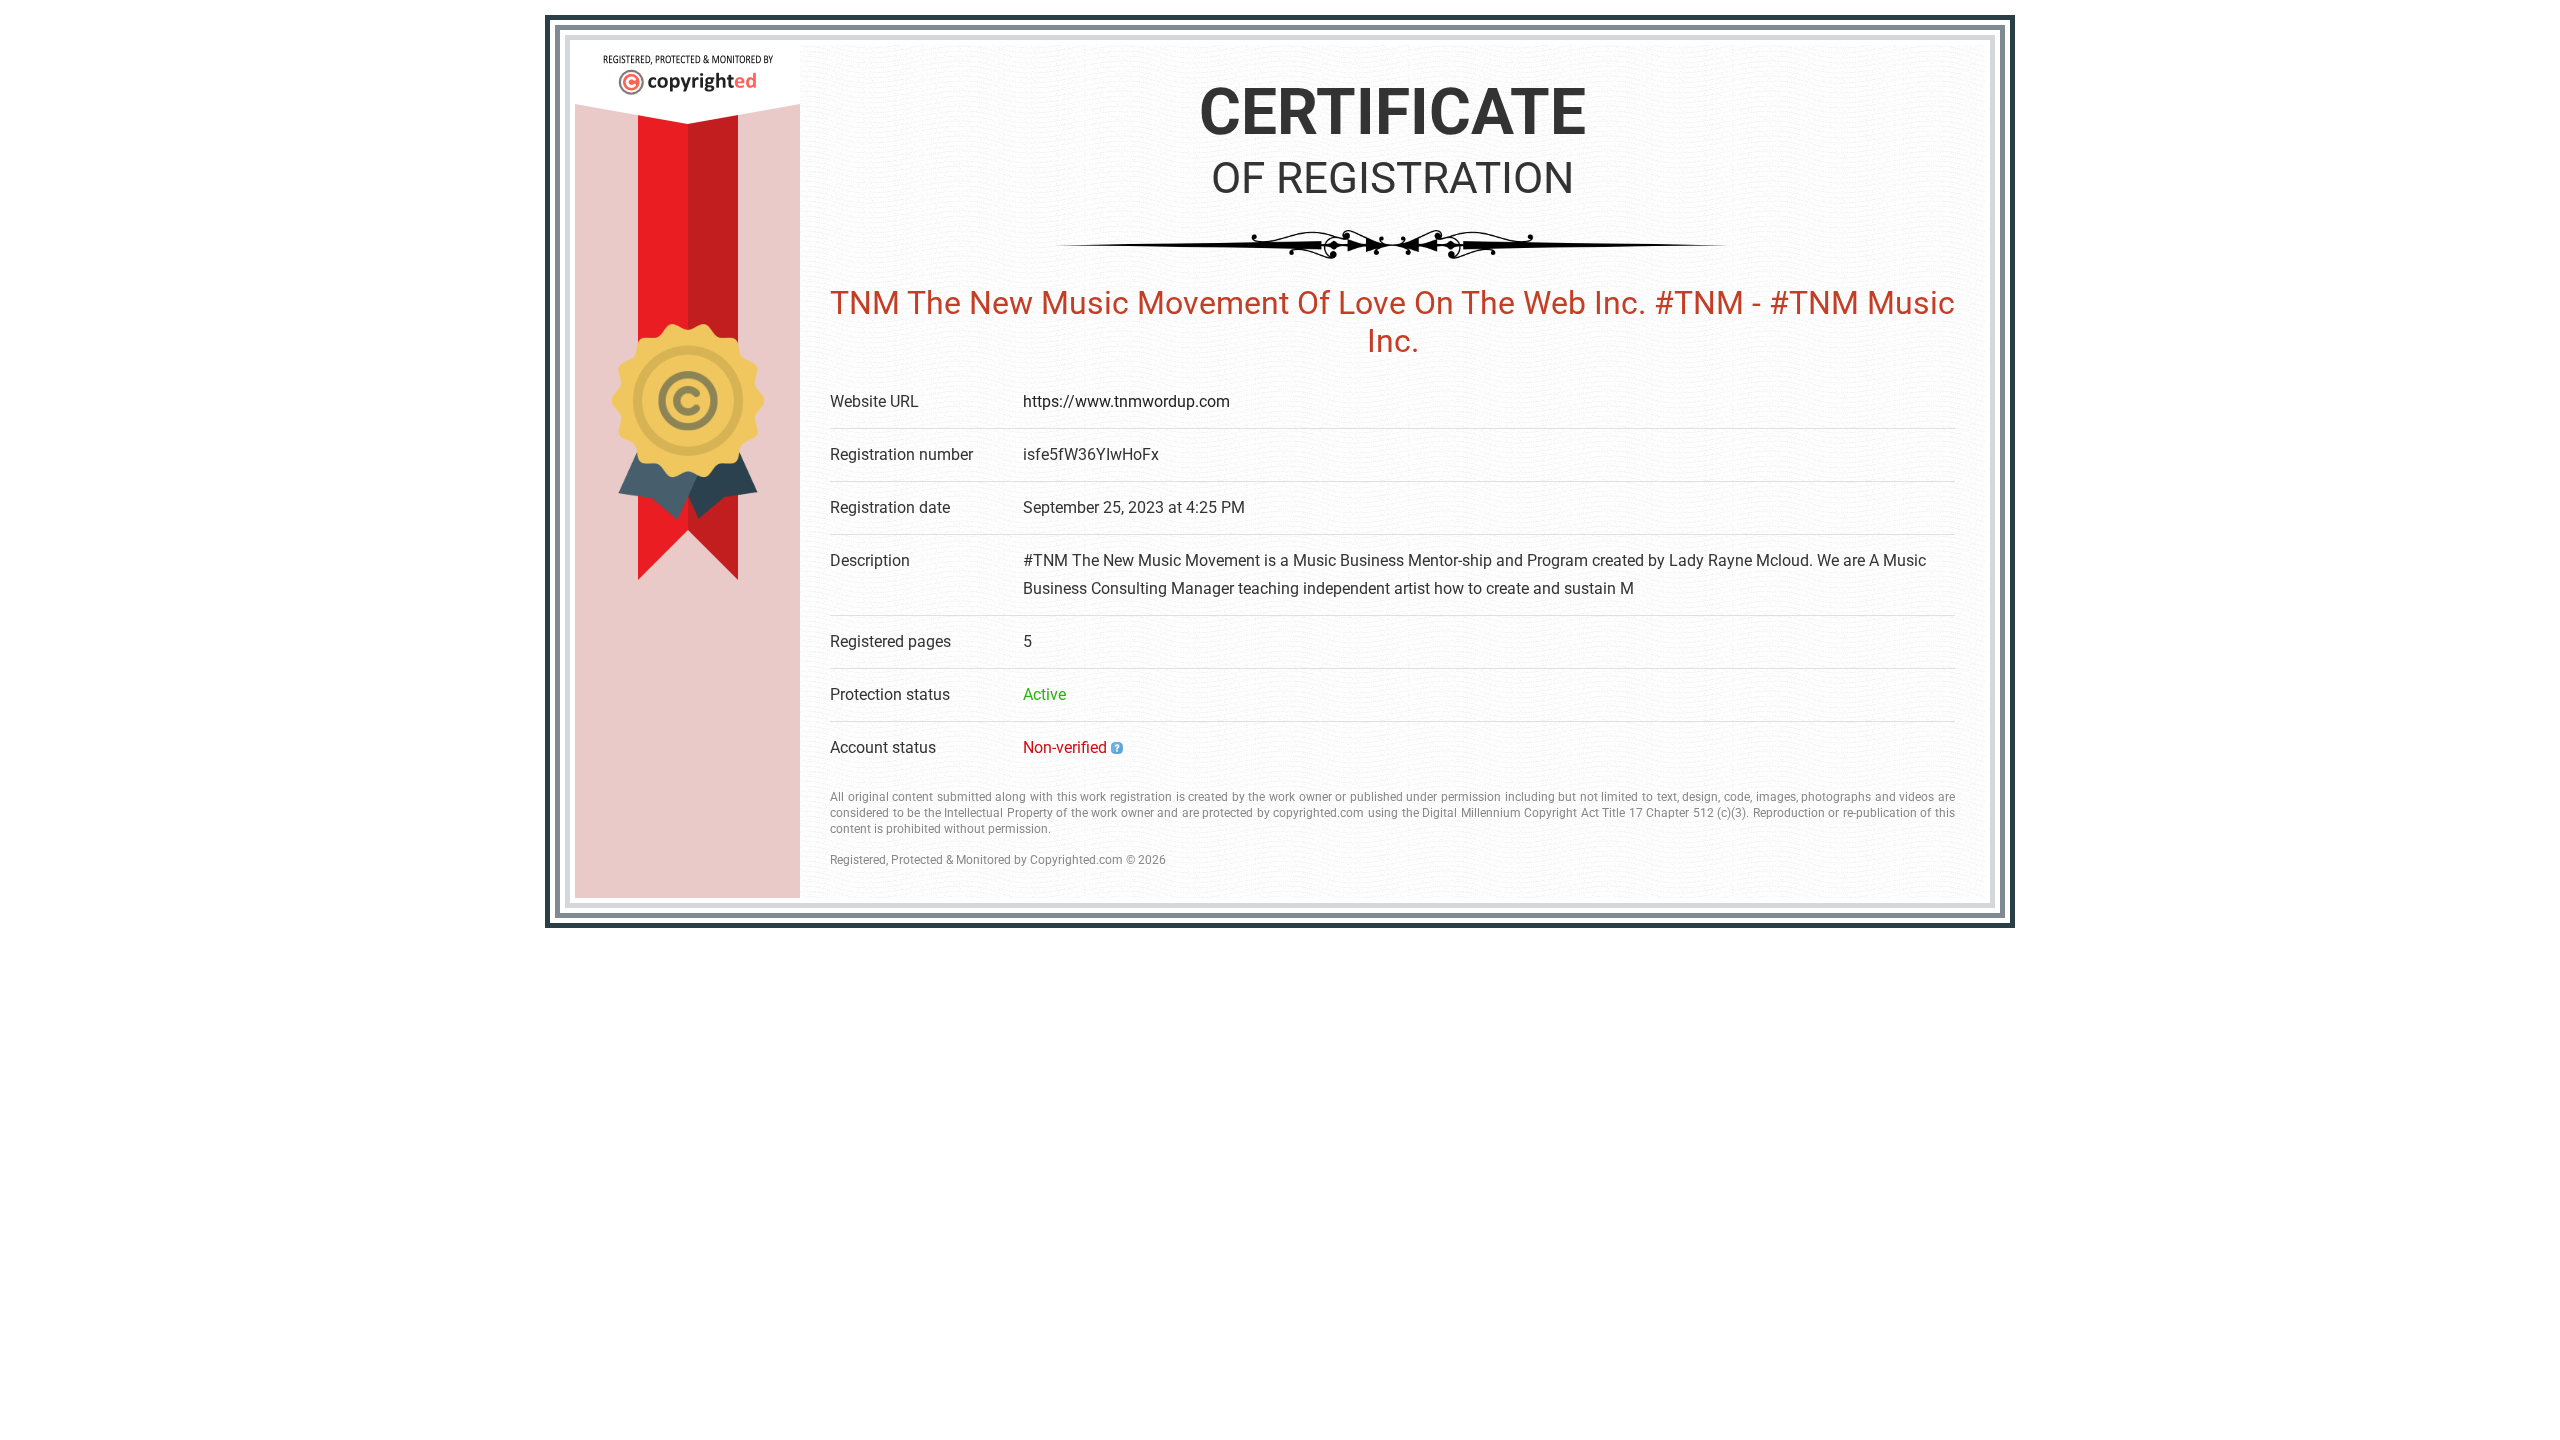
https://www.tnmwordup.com (1126, 401)
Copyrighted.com (1076, 860)
